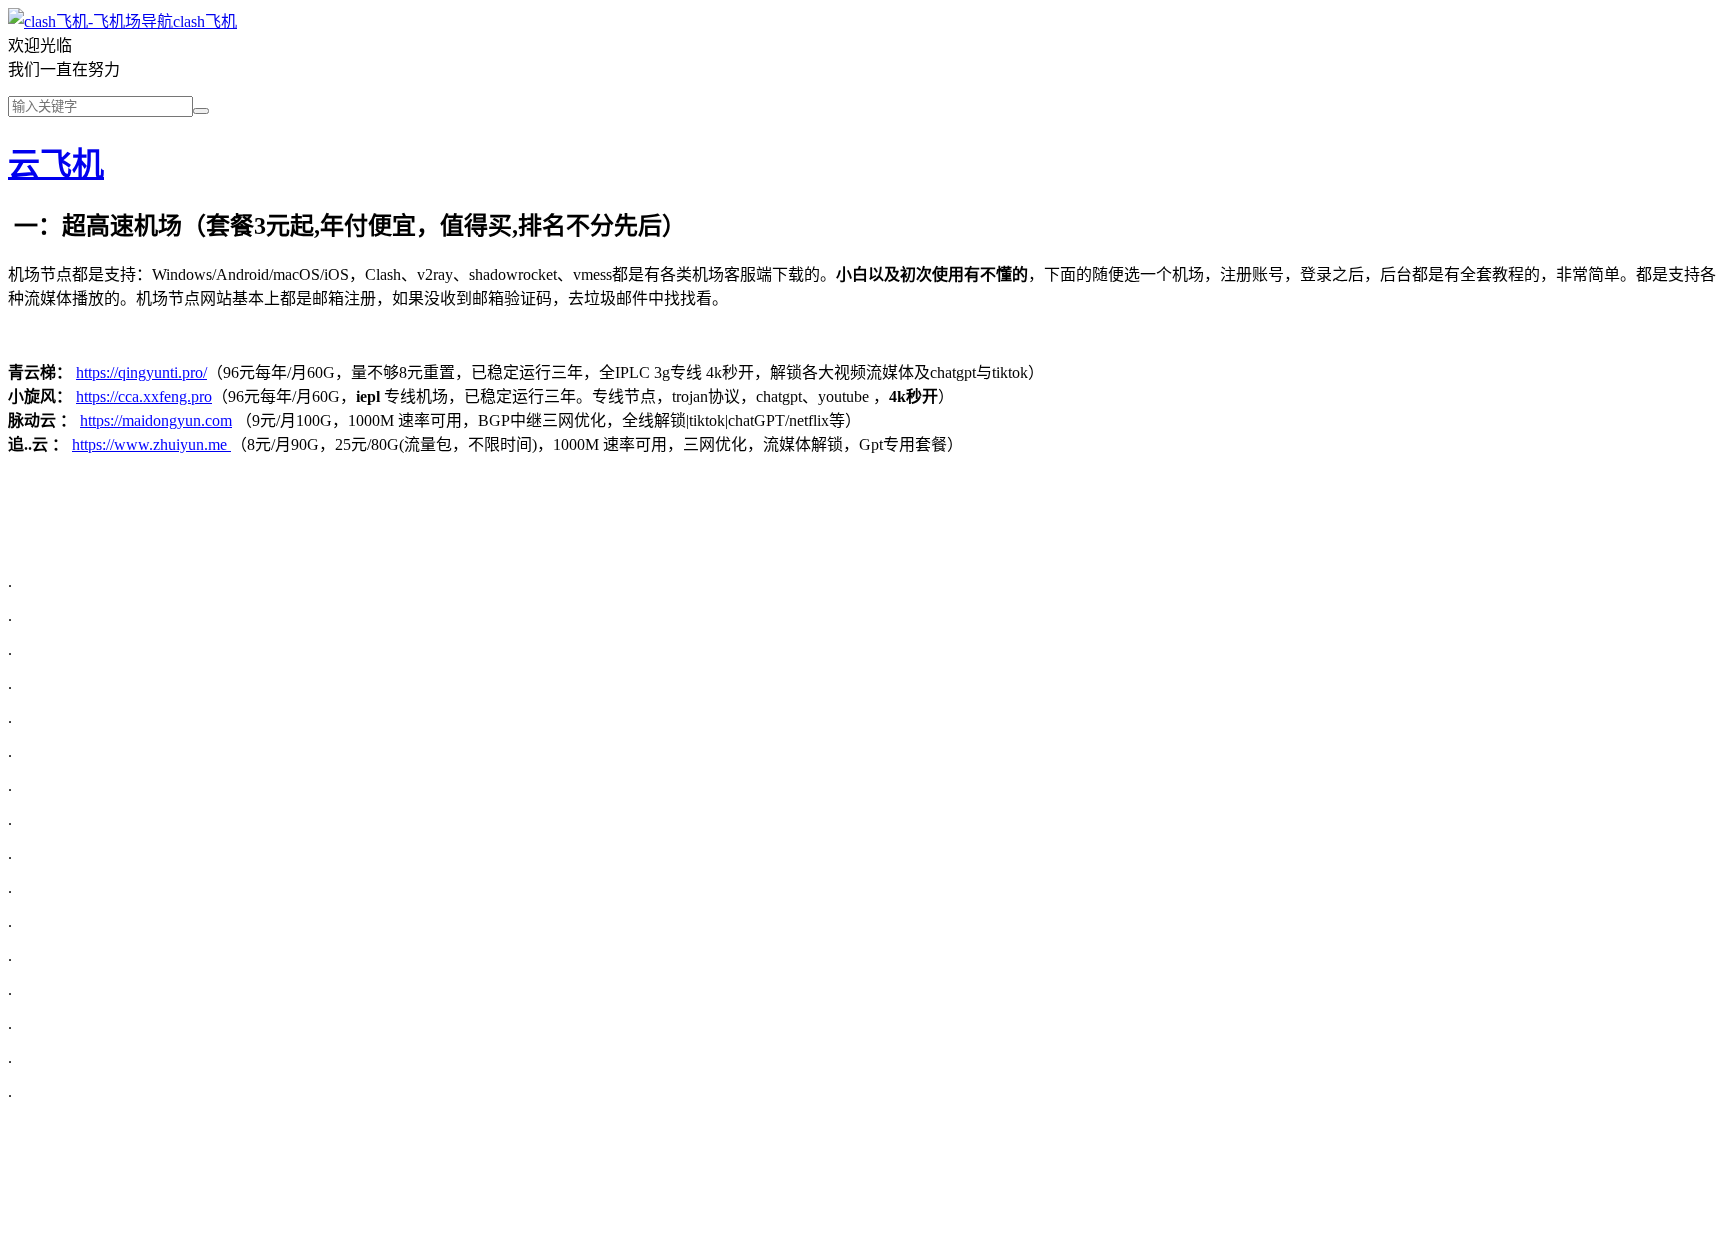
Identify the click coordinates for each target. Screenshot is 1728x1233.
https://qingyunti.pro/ (141, 372)
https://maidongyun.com (156, 420)
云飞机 (56, 164)
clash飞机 (205, 21)
